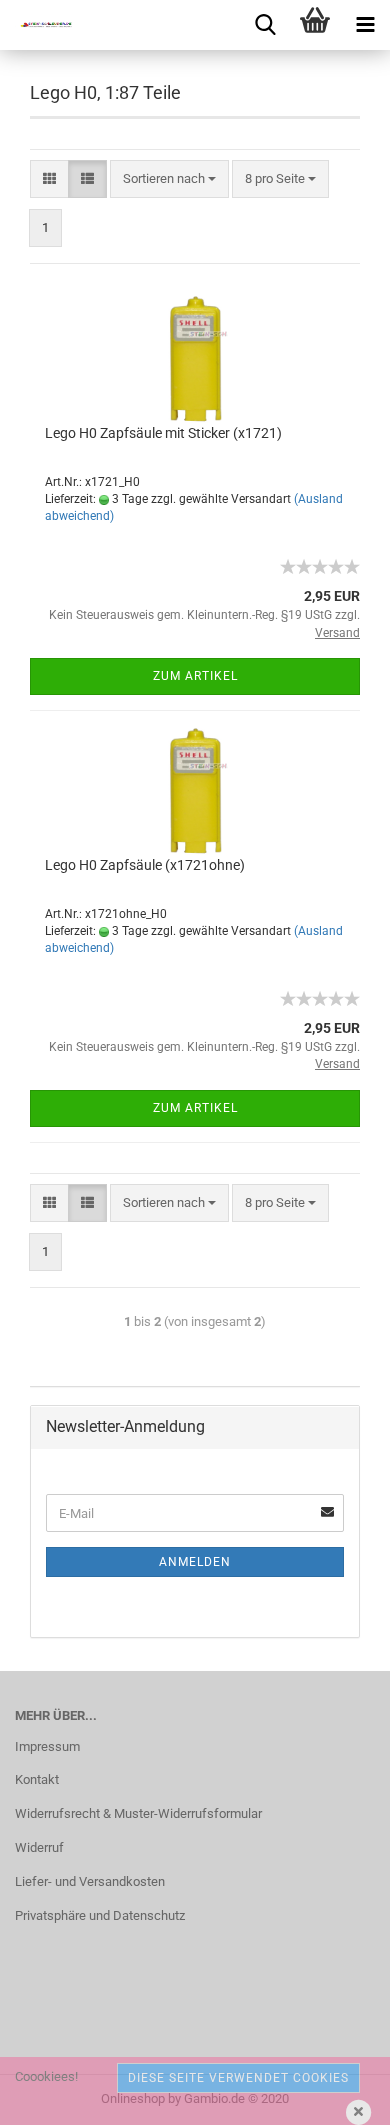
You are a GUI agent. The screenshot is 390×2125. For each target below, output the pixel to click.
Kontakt (37, 1779)
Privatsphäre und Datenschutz (100, 1915)
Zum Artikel (195, 676)
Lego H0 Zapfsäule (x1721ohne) (145, 865)
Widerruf (39, 1847)
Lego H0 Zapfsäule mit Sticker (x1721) (163, 433)
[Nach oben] (335, 2095)
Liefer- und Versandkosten (90, 1881)
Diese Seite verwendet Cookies (238, 2078)
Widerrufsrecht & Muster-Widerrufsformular (138, 1813)
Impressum (47, 1746)
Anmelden (195, 1562)
